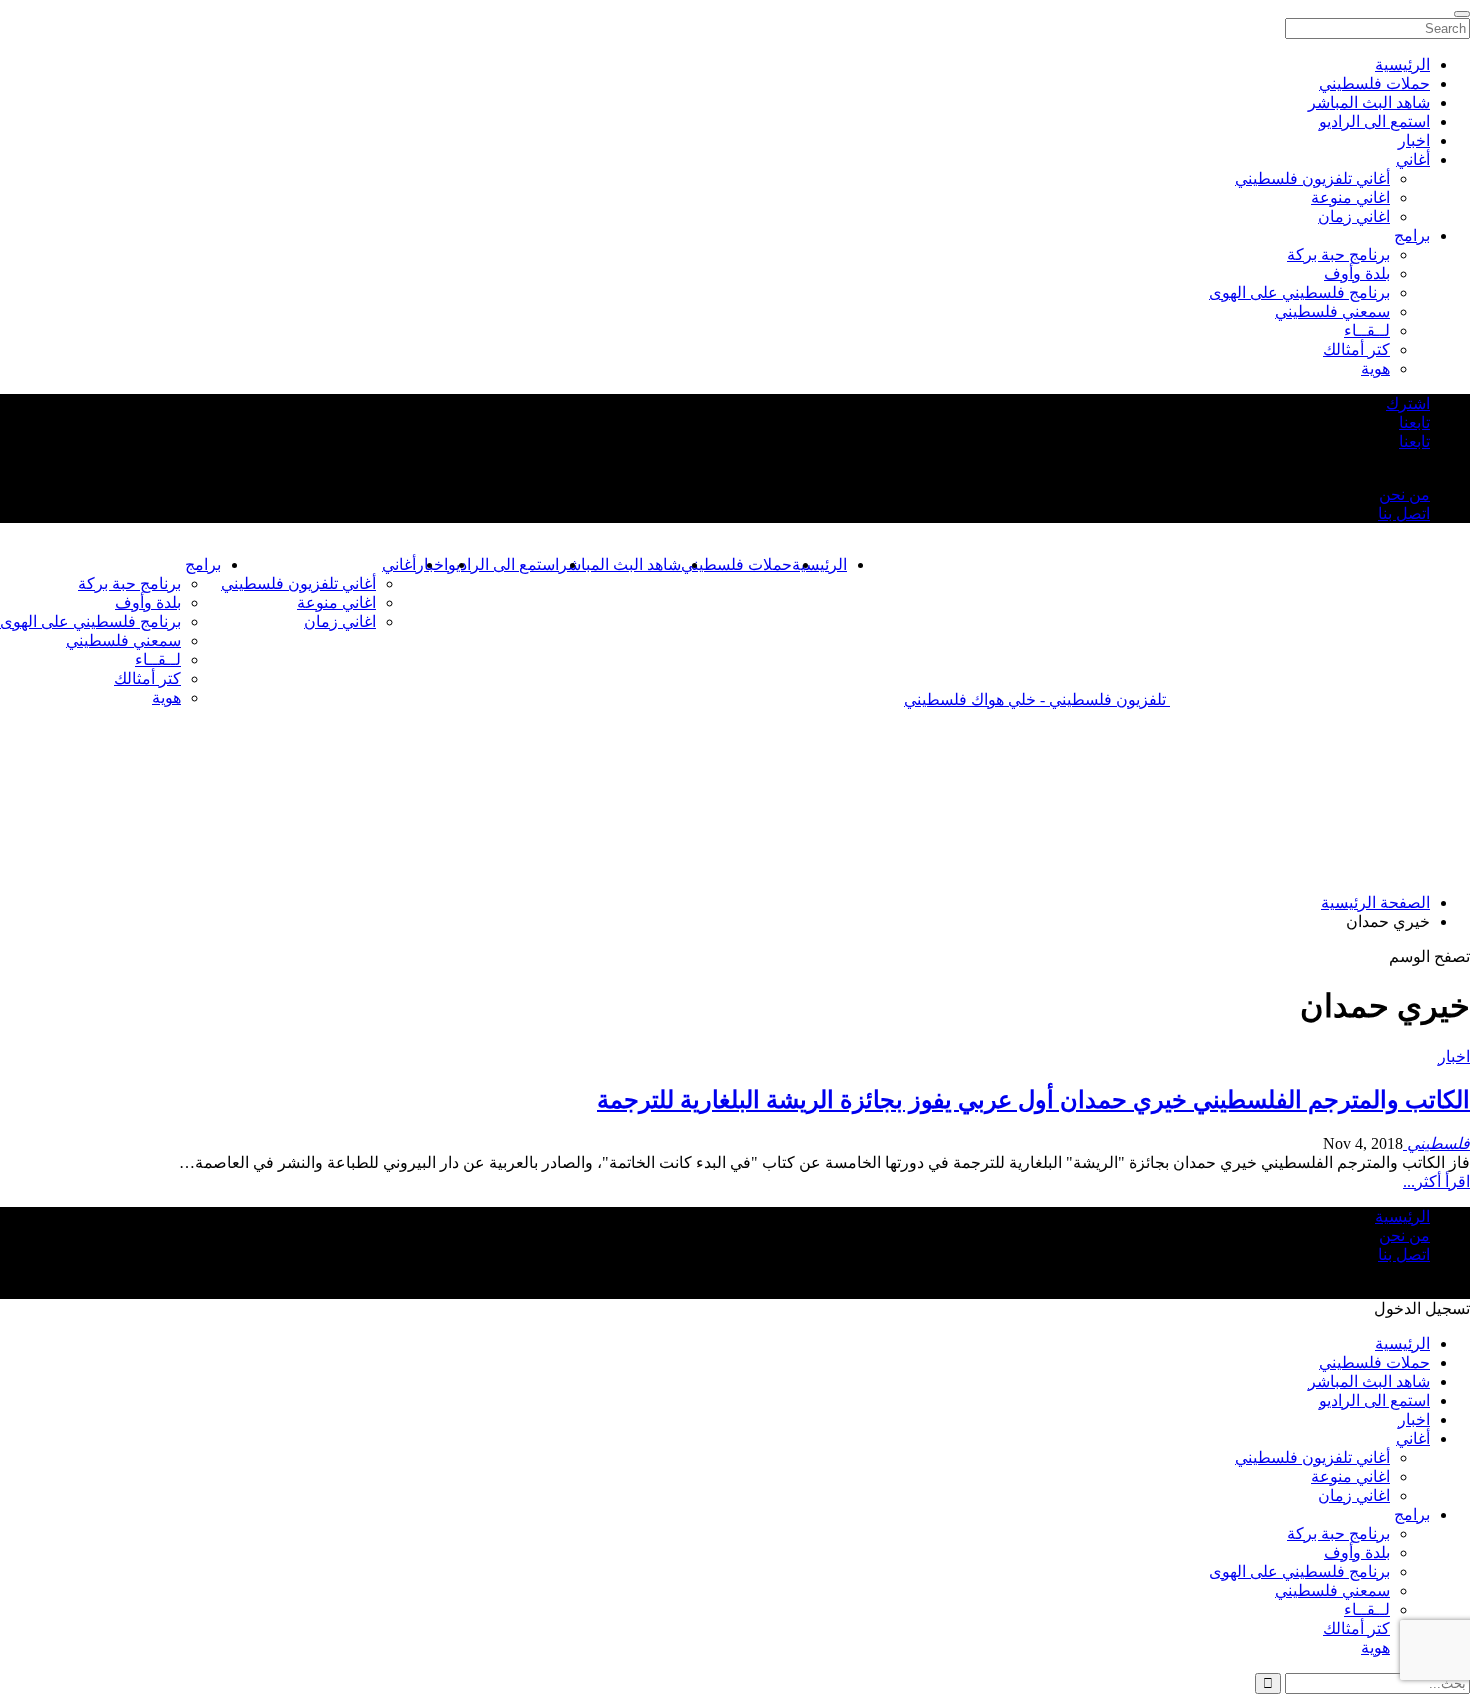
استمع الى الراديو (503, 564)
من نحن (1404, 494)
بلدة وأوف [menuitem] (1357, 273)
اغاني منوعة (336, 602)
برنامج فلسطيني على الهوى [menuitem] (1299, 292)
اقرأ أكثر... (1436, 1181)
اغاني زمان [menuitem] (1354, 216)
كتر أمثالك (147, 678)
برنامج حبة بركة (129, 583)
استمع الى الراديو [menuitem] (1374, 121)
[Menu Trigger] (1462, 14)
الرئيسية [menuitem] (1402, 64)
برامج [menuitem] (1412, 235)
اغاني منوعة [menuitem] (1350, 197)
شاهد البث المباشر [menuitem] (1369, 102)
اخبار (1454, 1056)
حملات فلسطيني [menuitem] (1374, 83)
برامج (203, 564)
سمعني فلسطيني (123, 640)
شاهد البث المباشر (620, 564)
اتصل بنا (1404, 513)
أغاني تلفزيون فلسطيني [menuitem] (1312, 178)
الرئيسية (819, 564)
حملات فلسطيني (736, 564)
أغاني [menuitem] (1413, 159)
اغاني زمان (340, 621)
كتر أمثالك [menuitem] (1356, 349)
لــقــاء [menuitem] (1367, 330)
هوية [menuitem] (1375, 368)
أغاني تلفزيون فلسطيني (298, 583)
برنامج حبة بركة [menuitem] (1338, 254)
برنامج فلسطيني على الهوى (90, 621)
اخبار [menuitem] (1414, 140)
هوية (166, 697)
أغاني (399, 564)
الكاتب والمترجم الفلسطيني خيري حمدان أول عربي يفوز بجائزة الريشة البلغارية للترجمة (1033, 1100)
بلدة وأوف (148, 602)
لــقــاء (158, 659)
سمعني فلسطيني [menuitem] (1332, 311)
